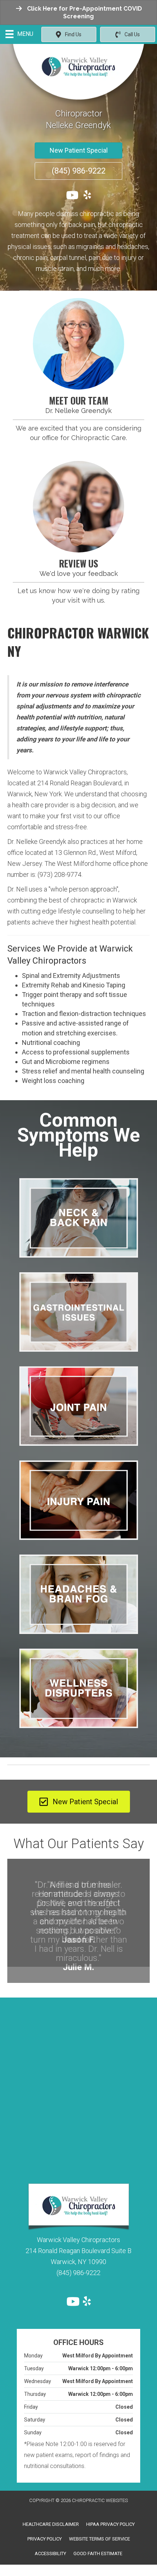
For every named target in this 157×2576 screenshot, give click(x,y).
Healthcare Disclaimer (51, 2508)
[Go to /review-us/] (78, 507)
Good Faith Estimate (98, 2537)
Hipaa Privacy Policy (110, 2508)
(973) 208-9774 (60, 874)
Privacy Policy (45, 2523)
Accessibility (50, 2537)
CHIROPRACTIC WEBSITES (100, 2485)
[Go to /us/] (78, 344)
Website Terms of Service (99, 2523)
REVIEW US (79, 563)
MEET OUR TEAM (79, 400)
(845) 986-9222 (78, 2257)
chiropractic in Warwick (104, 900)
